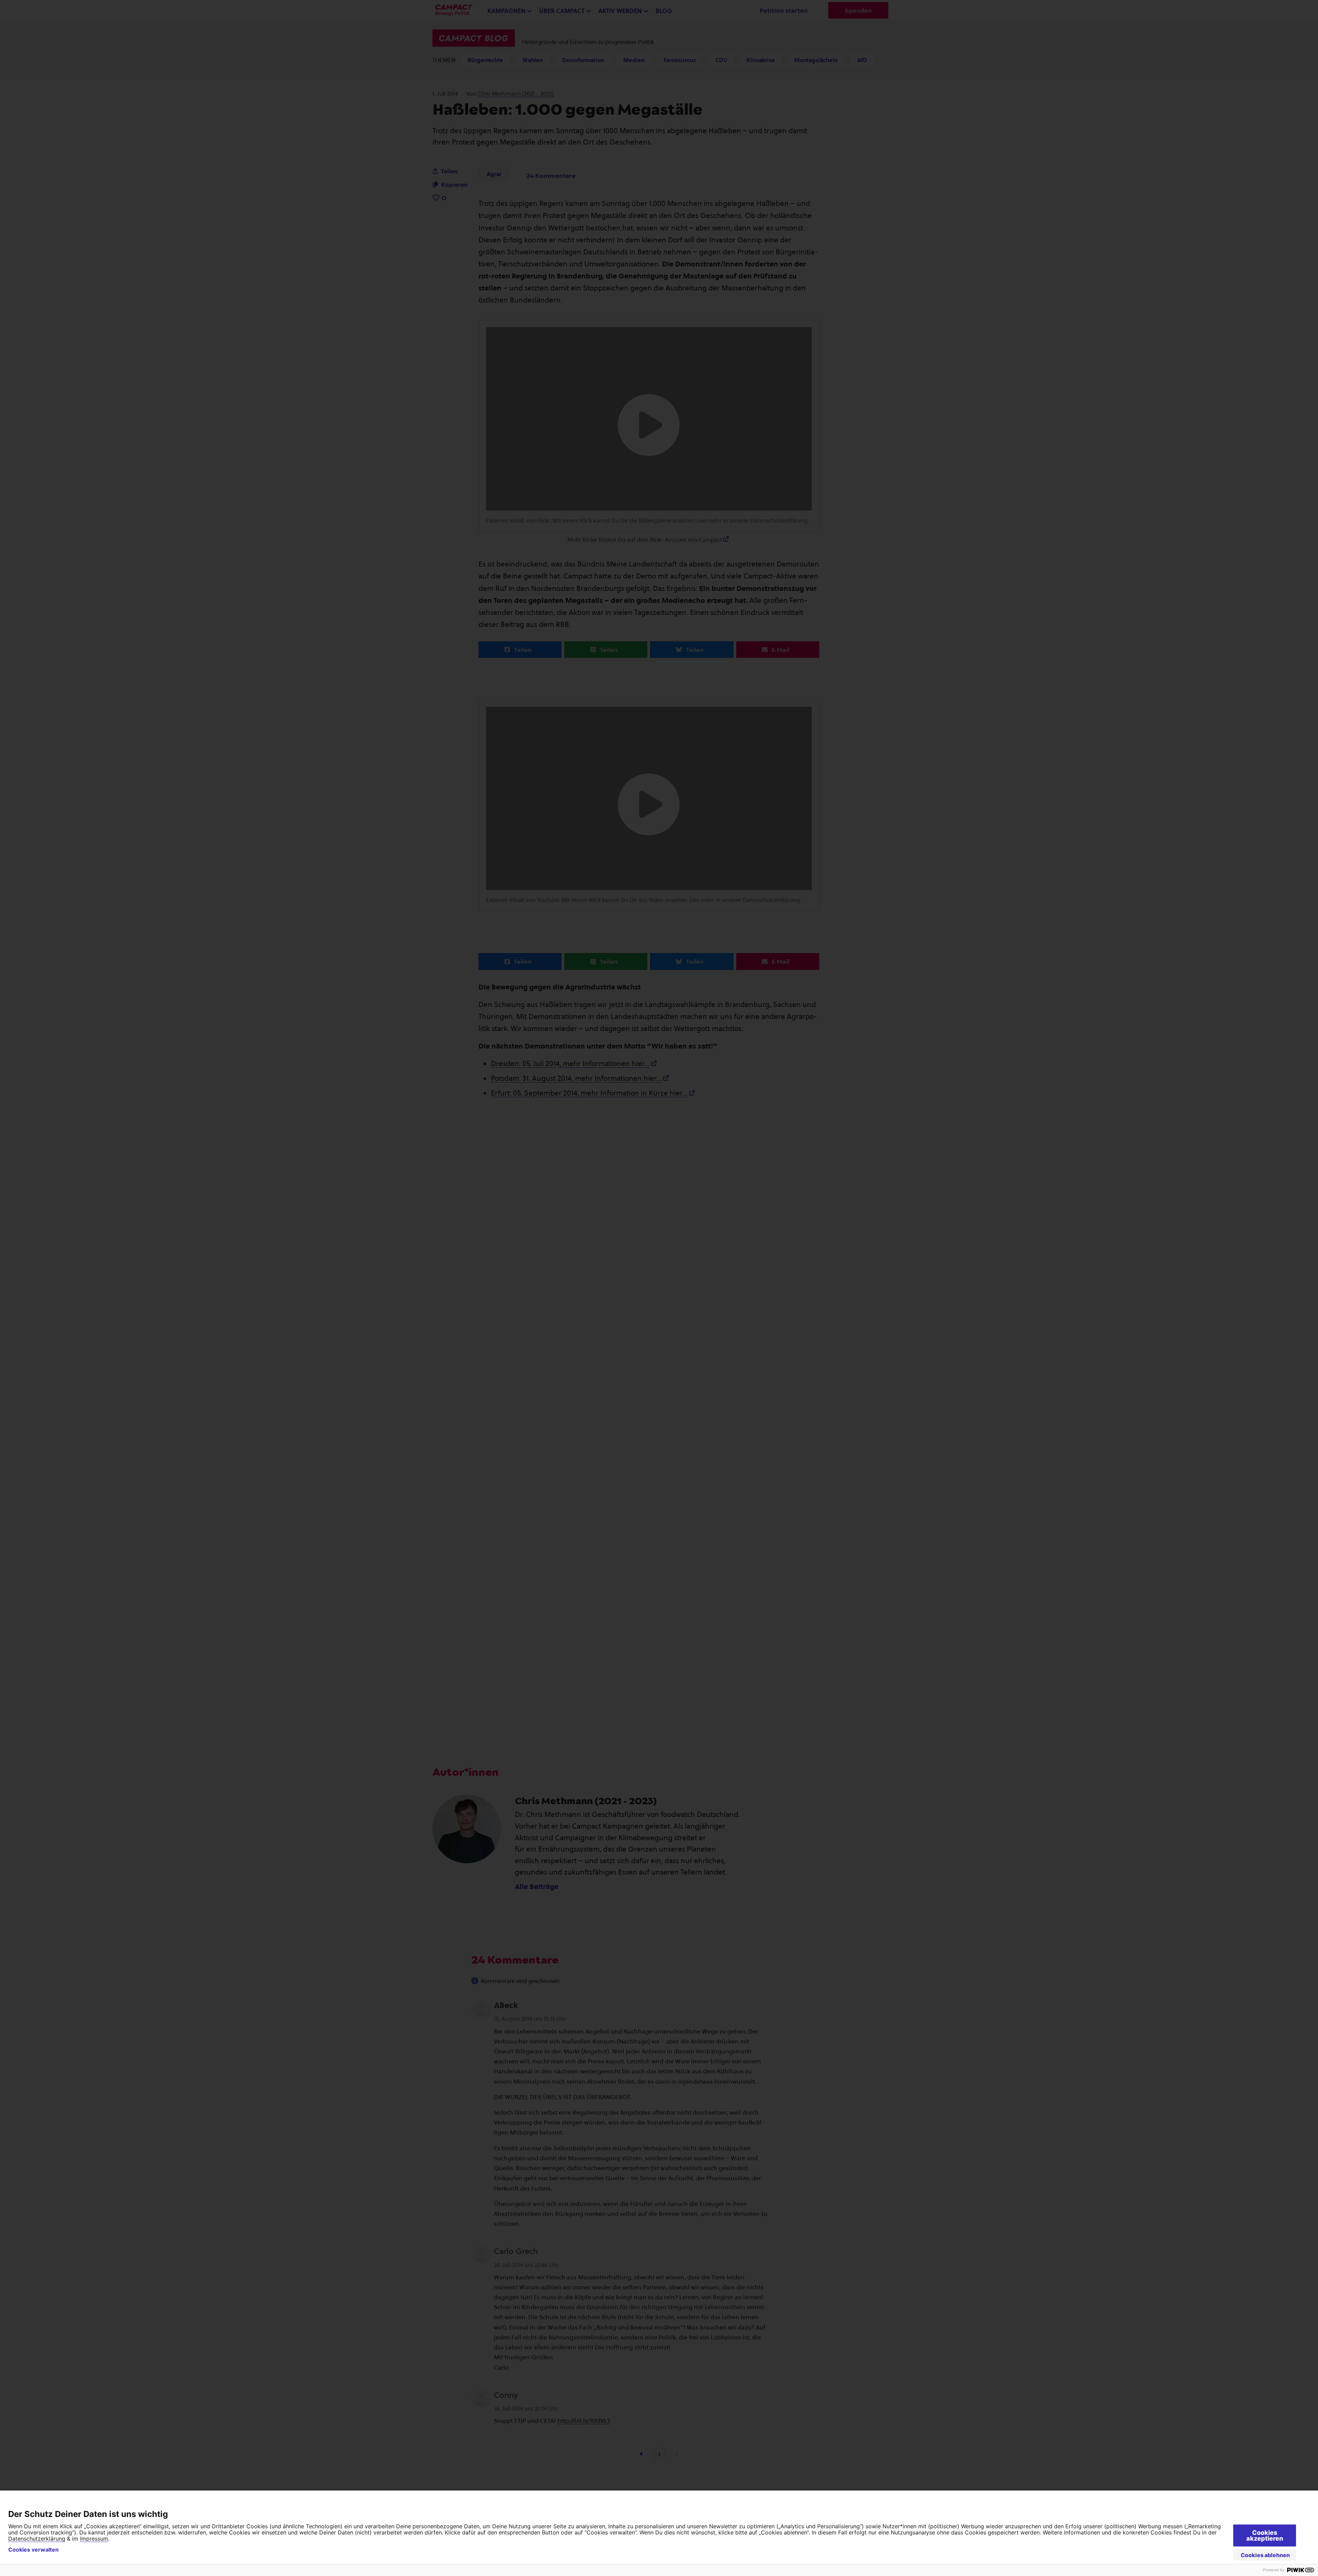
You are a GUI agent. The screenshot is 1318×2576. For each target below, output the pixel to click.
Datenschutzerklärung (37, 2539)
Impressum (94, 2539)
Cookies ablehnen (1265, 2555)
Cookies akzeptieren (1265, 2535)
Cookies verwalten (33, 2550)
